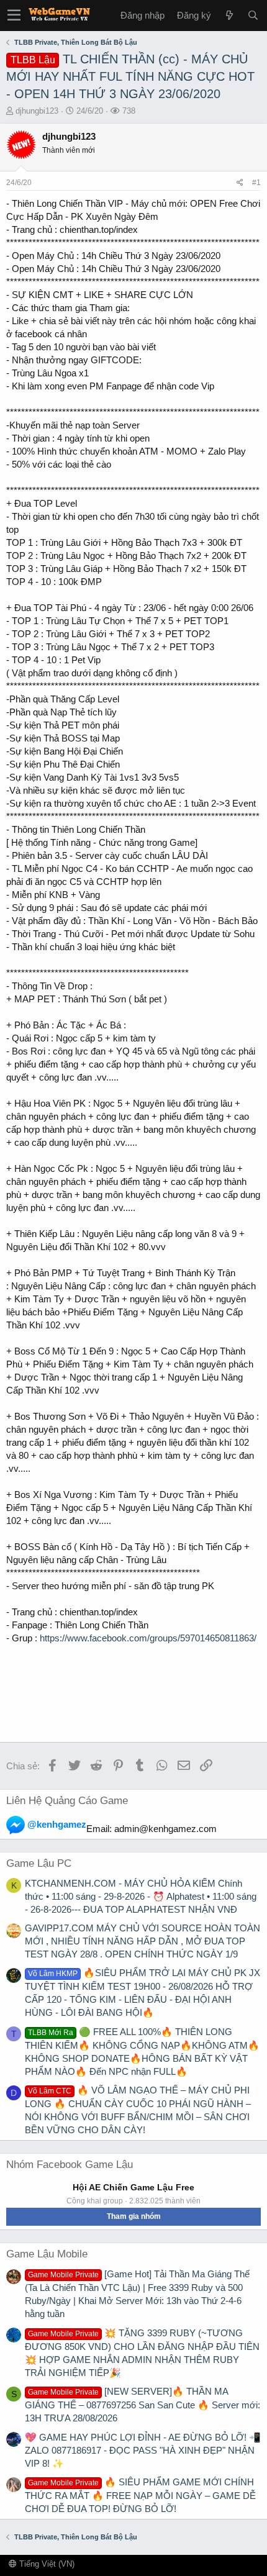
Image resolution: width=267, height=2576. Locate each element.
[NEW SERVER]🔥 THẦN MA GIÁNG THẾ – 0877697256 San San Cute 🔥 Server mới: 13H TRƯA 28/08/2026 (143, 2405)
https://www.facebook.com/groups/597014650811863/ (148, 1638)
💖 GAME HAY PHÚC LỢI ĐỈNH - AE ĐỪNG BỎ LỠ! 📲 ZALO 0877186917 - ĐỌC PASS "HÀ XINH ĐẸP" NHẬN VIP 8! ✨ (143, 2450)
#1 (256, 183)
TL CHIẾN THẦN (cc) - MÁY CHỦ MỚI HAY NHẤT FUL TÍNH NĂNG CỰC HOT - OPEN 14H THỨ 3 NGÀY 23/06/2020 (130, 76)
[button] (14, 16)
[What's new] (229, 15)
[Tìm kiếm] (253, 15)
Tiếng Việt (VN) (46, 2564)
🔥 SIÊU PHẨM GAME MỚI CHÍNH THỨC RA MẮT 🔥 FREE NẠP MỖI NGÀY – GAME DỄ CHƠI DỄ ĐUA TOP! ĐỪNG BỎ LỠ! (140, 2495)
